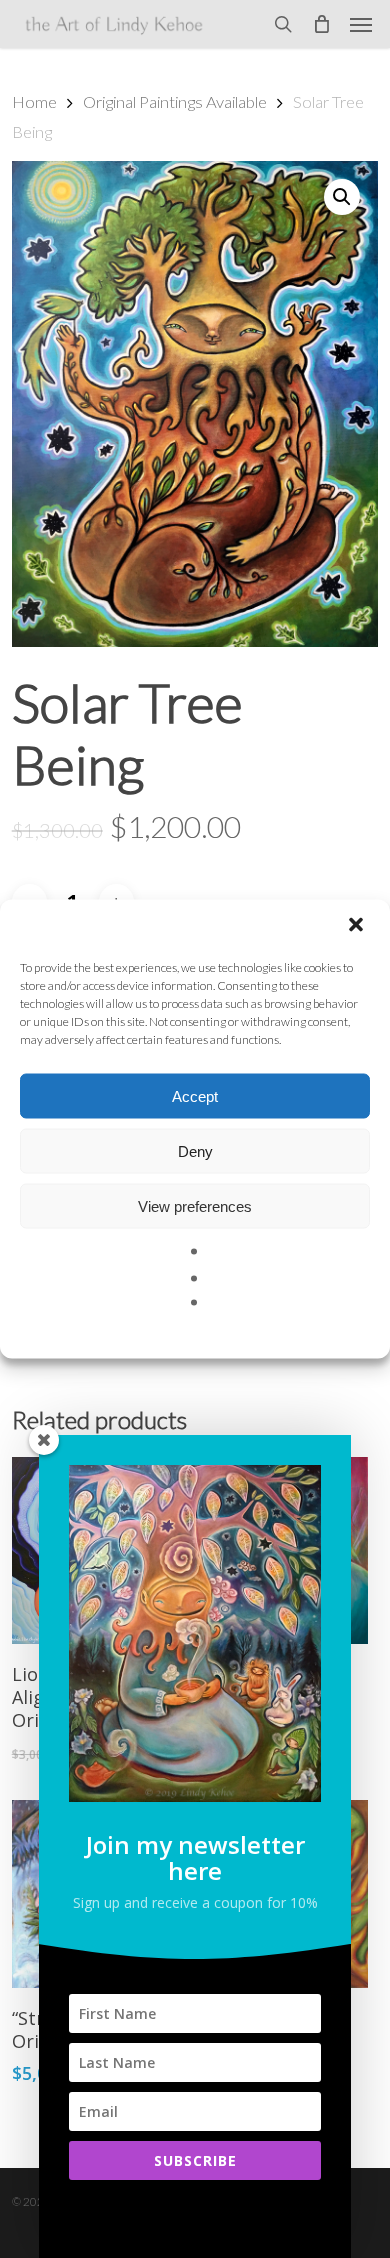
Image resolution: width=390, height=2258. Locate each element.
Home (34, 102)
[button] (358, 927)
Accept (195, 1095)
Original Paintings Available (175, 102)
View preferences (195, 1205)
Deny (195, 1150)
